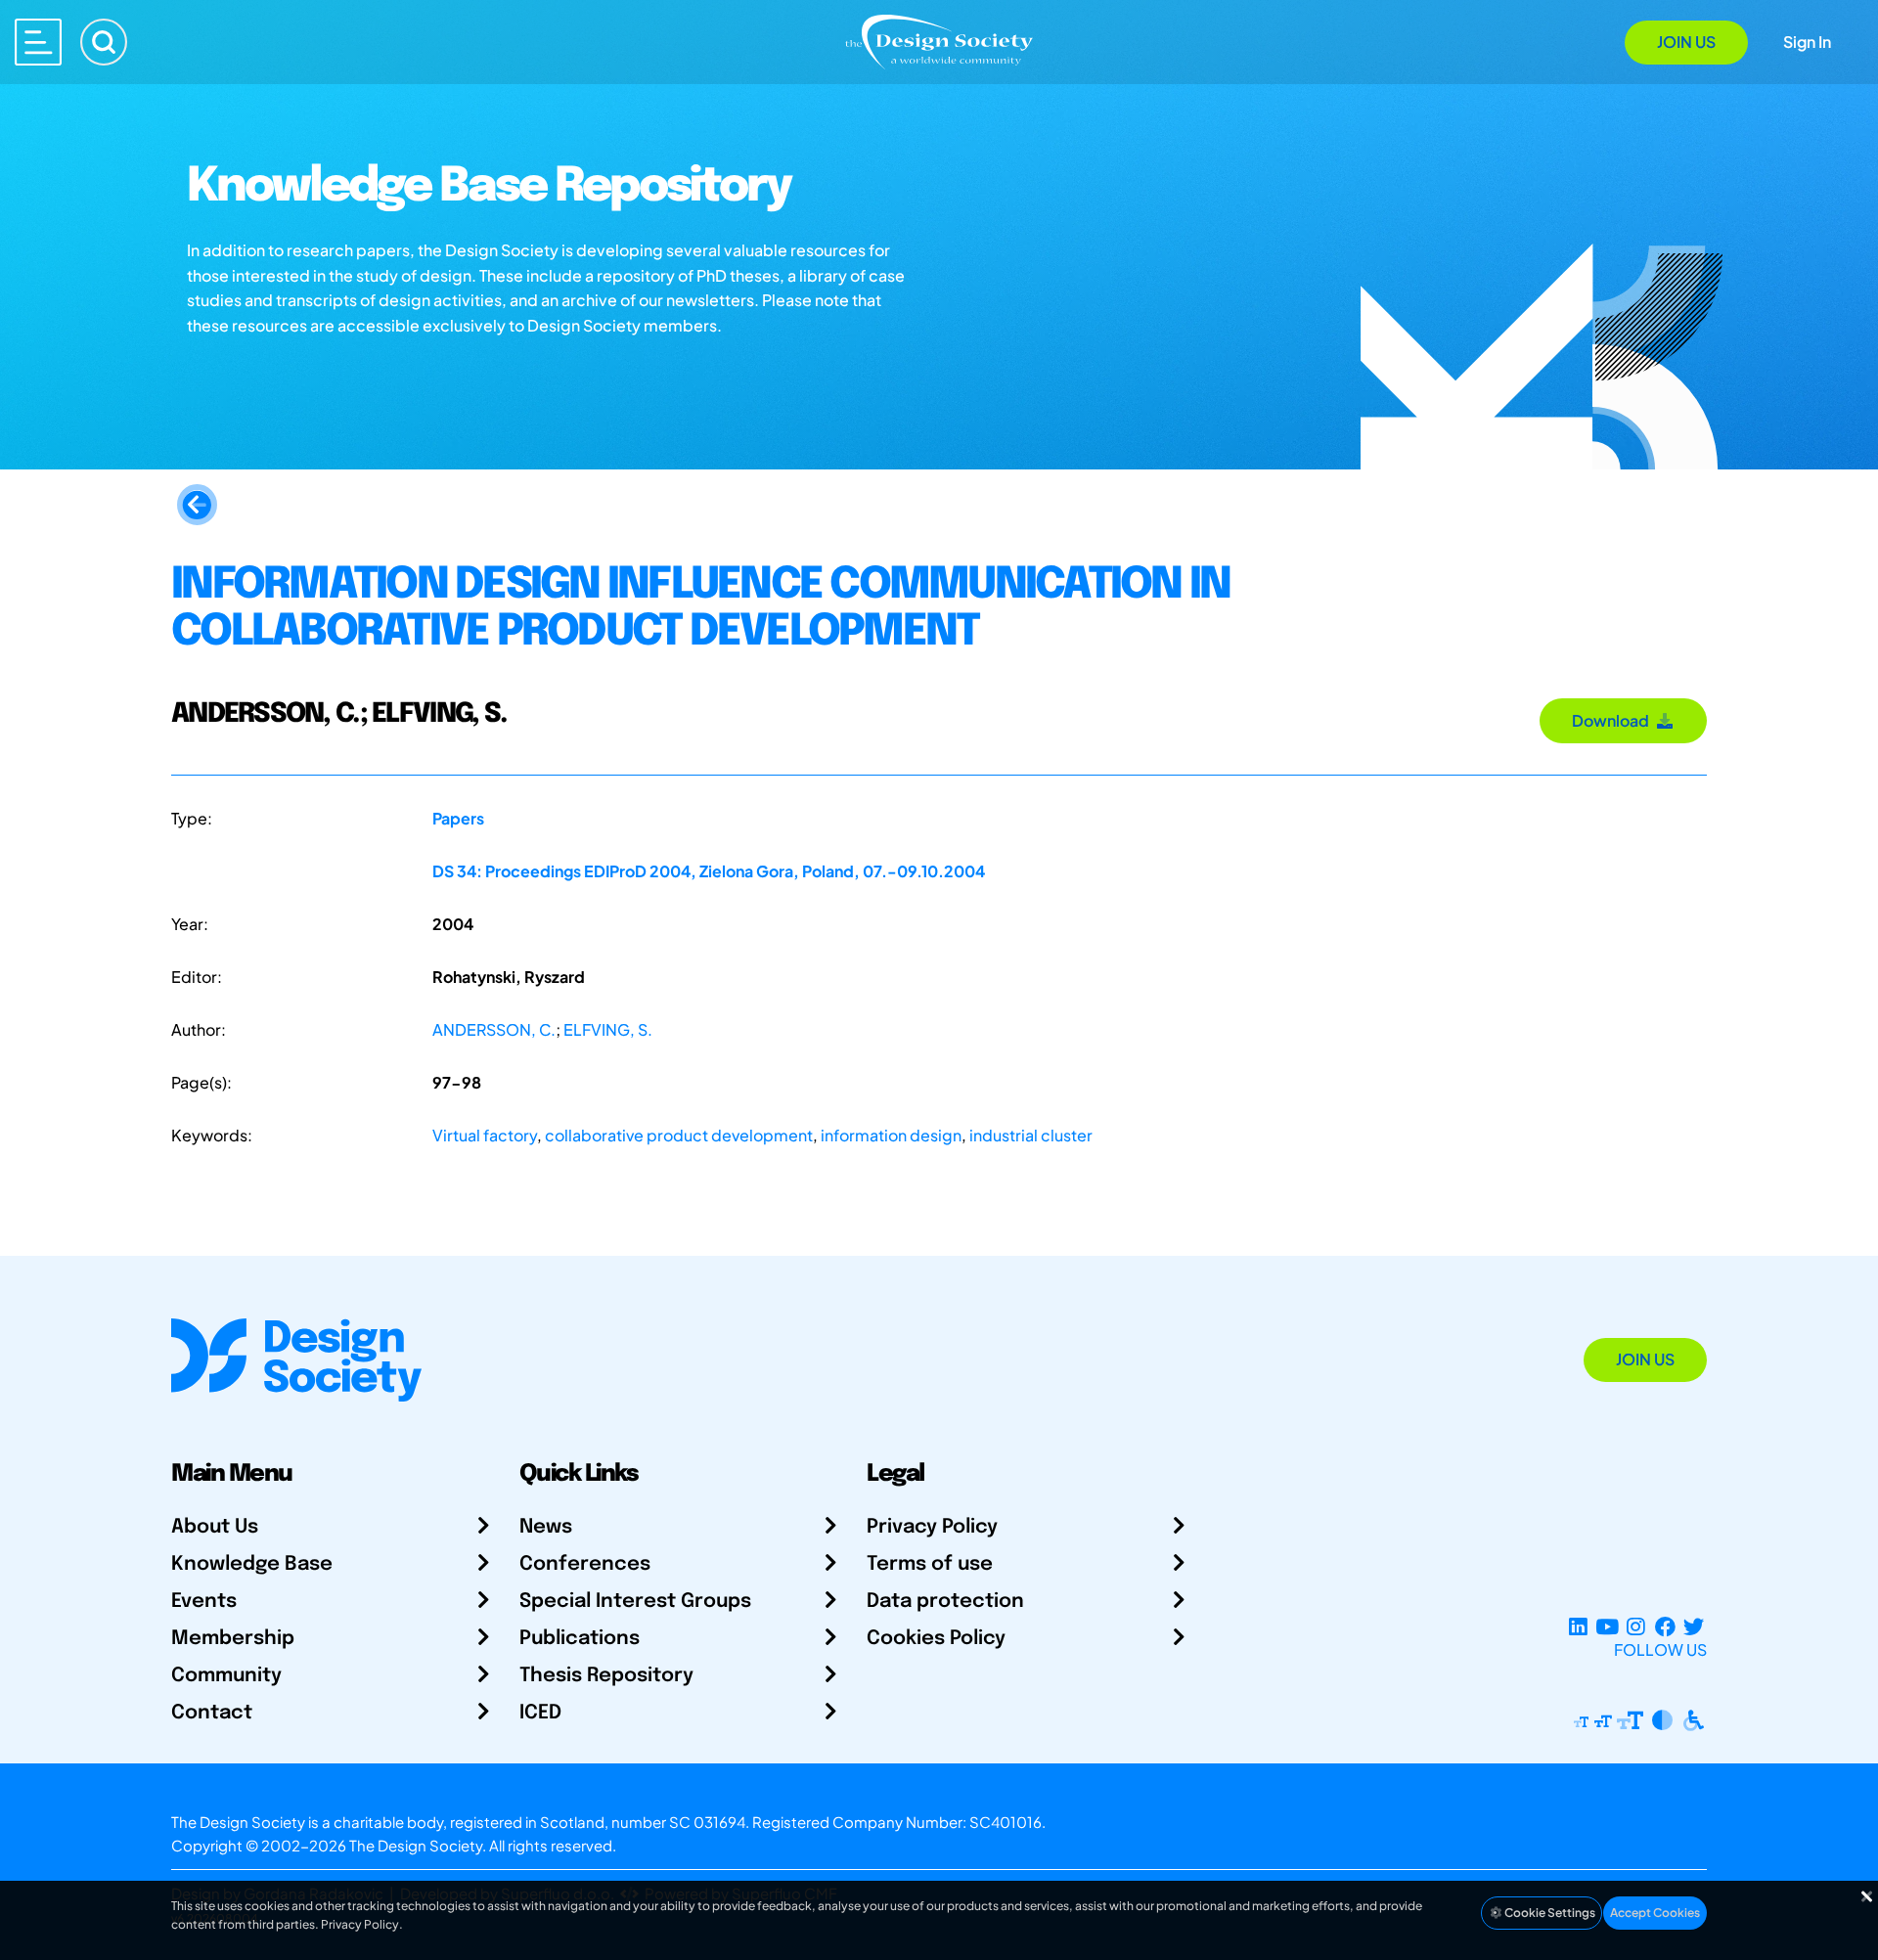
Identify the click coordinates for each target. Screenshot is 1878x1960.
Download (1613, 720)
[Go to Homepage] (939, 41)
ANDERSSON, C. (494, 1029)
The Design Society (416, 1845)
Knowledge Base (252, 1564)
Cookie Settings (1549, 1913)
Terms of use (930, 1564)
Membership (233, 1639)
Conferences (585, 1564)
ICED (540, 1713)
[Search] (104, 42)
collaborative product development (679, 1135)
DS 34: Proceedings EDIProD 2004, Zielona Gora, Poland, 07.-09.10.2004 (709, 871)
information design (891, 1135)
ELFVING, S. (608, 1029)
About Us (215, 1527)
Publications (580, 1639)
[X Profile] (1694, 1626)
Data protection (945, 1602)
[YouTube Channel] (1607, 1626)
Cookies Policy (936, 1639)
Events (204, 1602)
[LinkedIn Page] (1578, 1626)
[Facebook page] (1665, 1626)
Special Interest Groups (635, 1602)
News (546, 1527)
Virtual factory (485, 1135)
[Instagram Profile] (1636, 1626)
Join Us (1686, 42)
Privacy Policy (932, 1527)
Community (226, 1676)
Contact (212, 1713)
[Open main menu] (38, 42)
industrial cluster (1031, 1135)
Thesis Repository (606, 1676)
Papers (458, 818)
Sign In (1807, 42)
